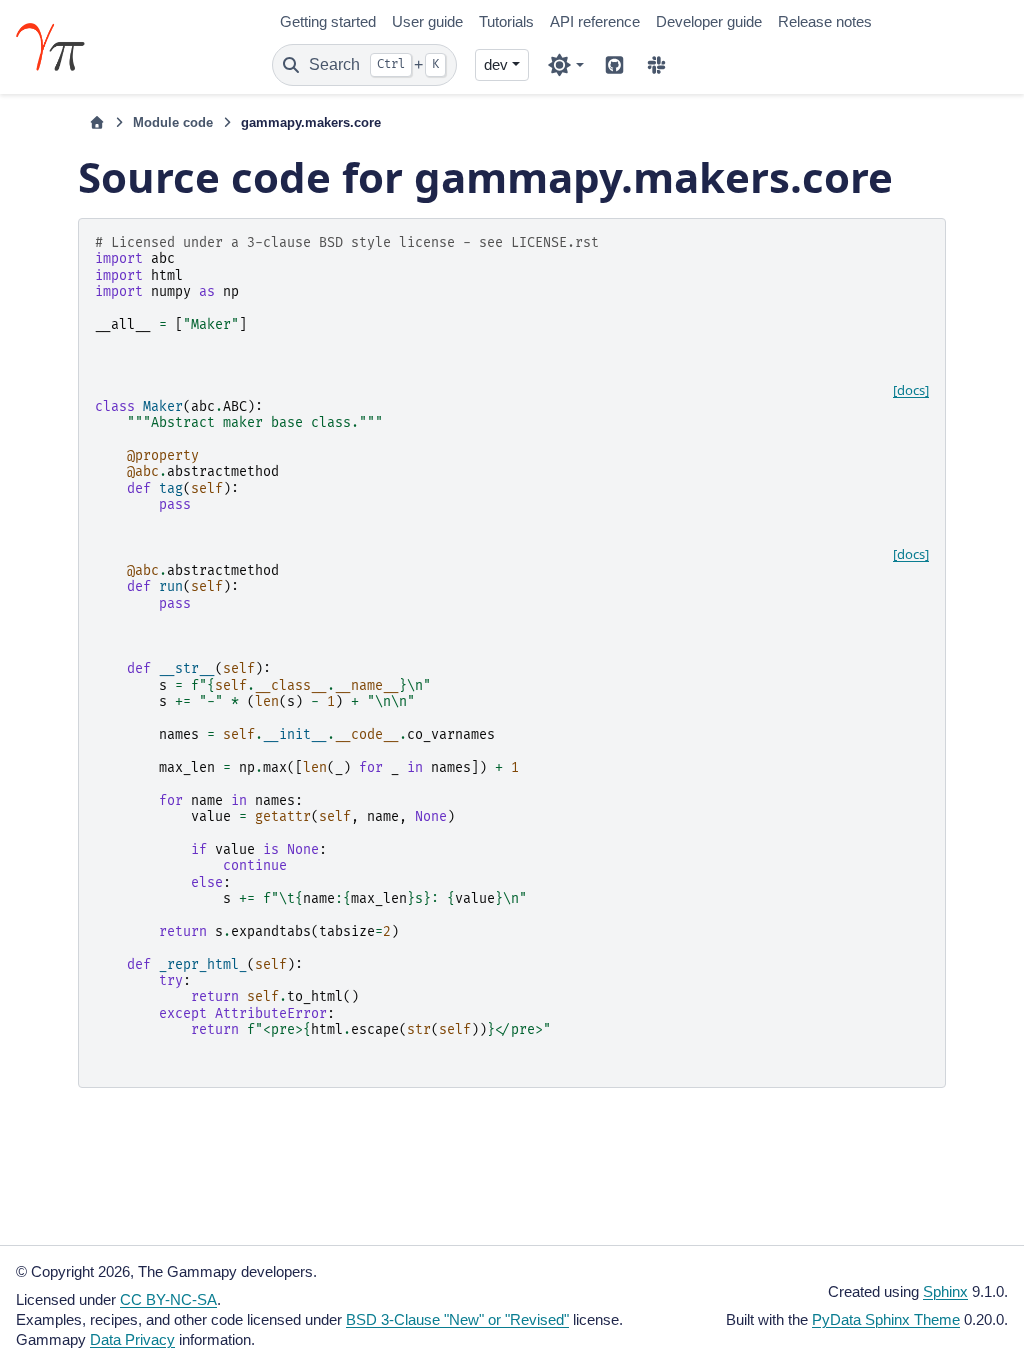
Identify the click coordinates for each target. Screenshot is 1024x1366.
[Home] (97, 123)
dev (496, 64)
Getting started (328, 21)
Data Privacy (132, 1339)
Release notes (825, 21)
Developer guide (709, 21)
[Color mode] (565, 65)
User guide (427, 21)
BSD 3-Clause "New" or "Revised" (457, 1319)
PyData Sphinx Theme (886, 1319)
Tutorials (506, 21)
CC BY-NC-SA (168, 1299)
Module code (173, 122)
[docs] (911, 390)
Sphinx (945, 1291)
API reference (595, 21)
